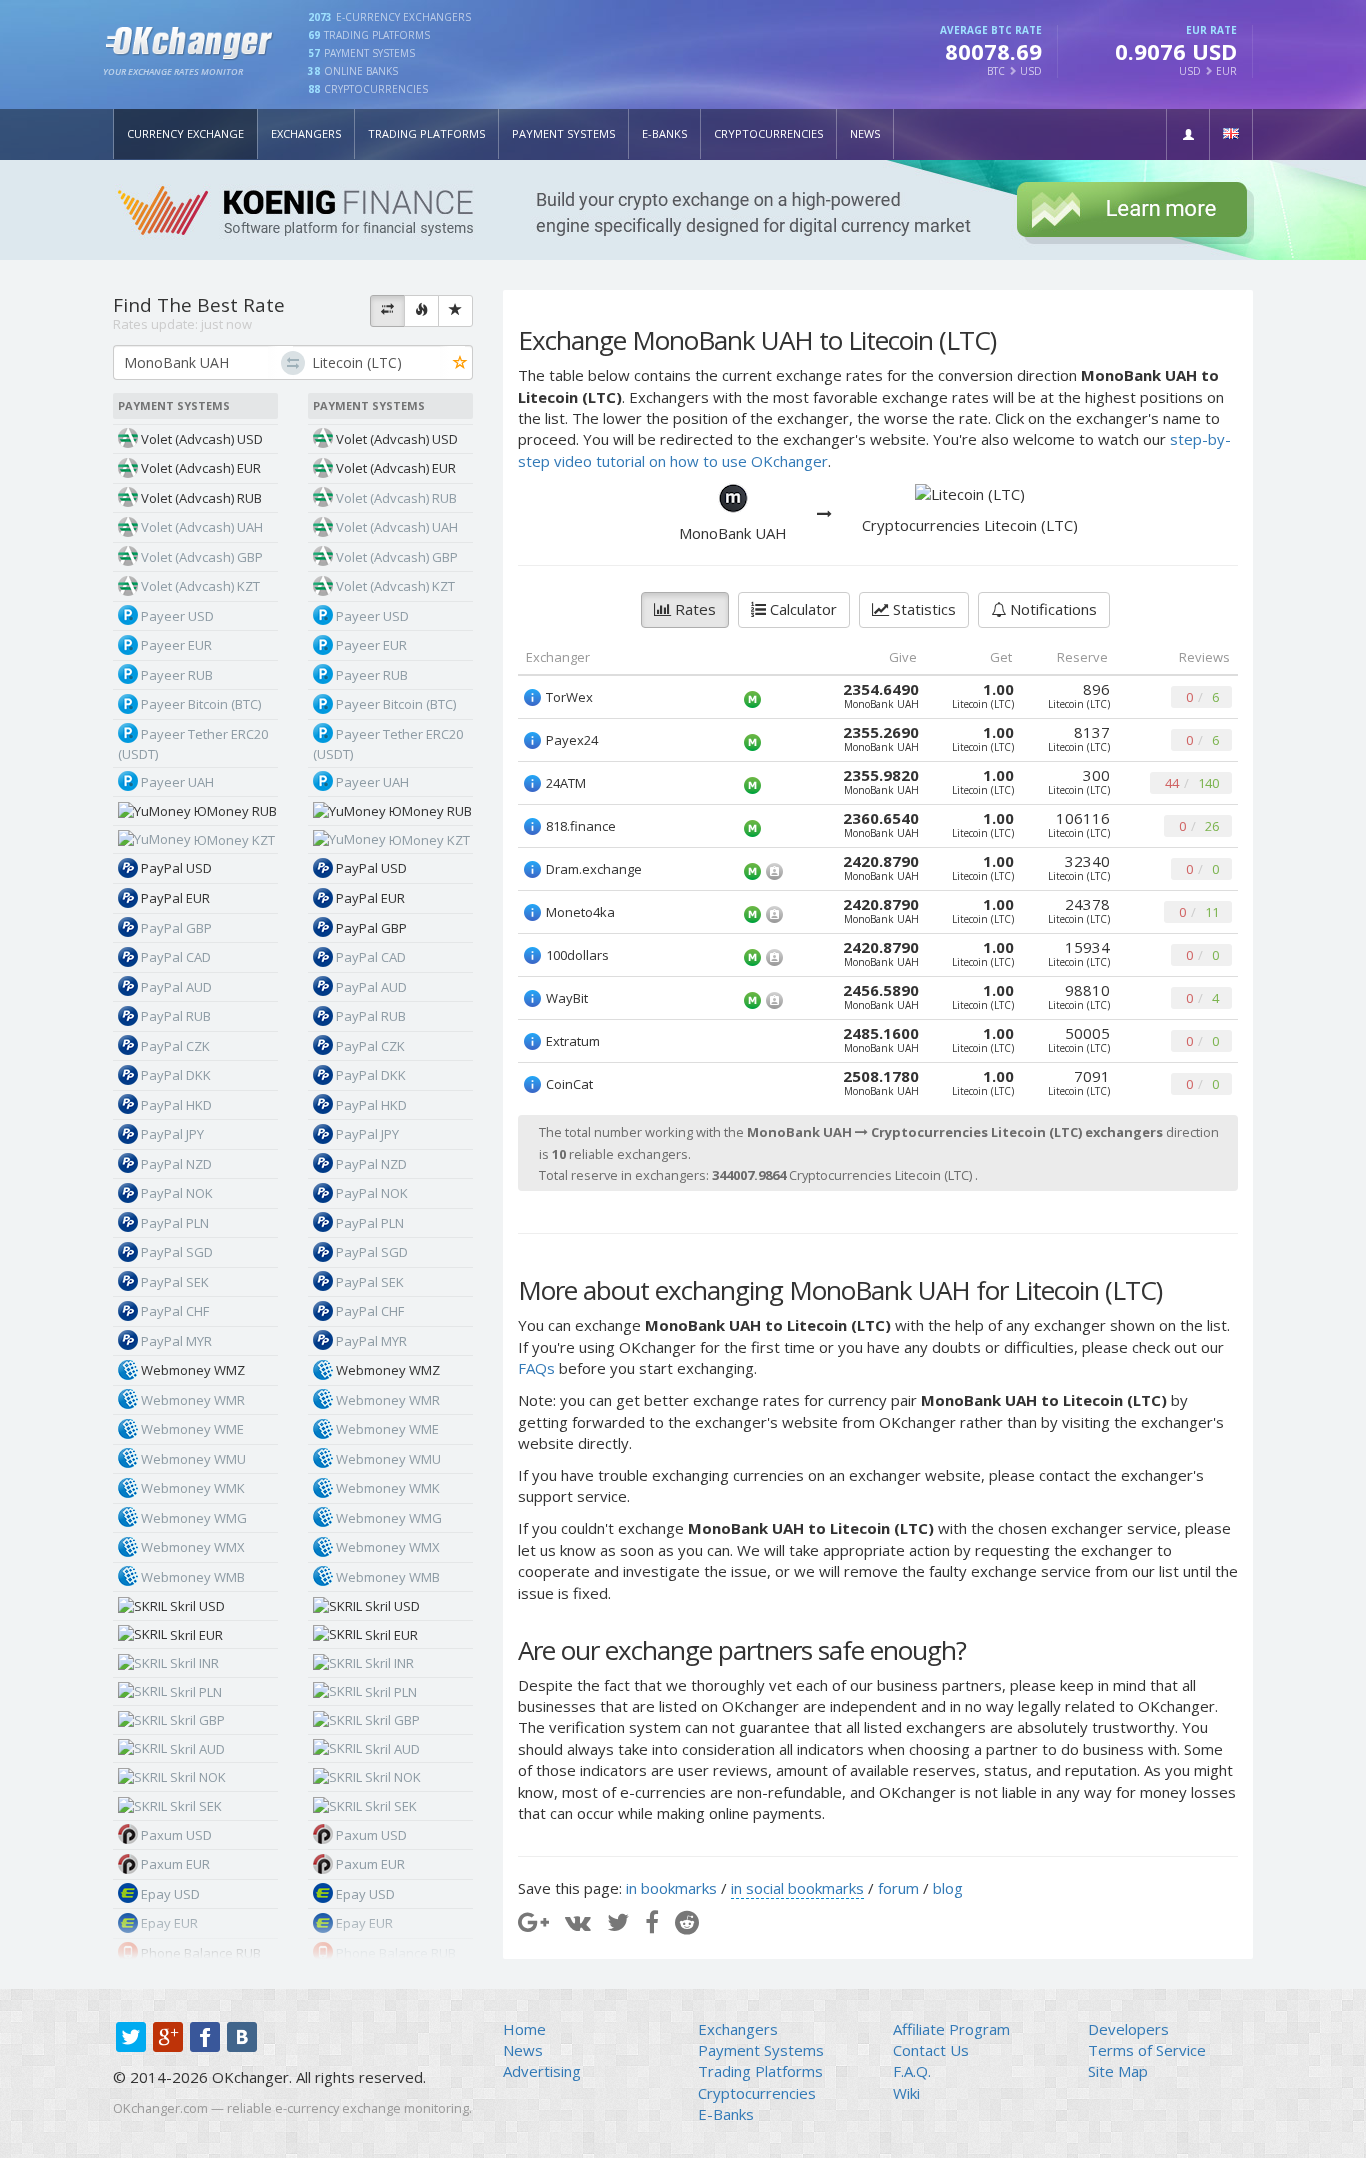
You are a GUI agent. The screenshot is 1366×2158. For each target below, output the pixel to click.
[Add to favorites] (460, 363)
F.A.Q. (912, 2071)
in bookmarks (671, 1888)
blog (948, 1888)
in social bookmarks (797, 1888)
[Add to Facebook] (652, 1921)
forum (898, 1888)
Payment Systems (563, 133)
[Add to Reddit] (687, 1921)
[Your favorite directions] (455, 311)
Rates (693, 609)
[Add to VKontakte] (578, 1921)
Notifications (1051, 609)
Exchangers (306, 133)
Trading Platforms (426, 133)
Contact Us (931, 2050)
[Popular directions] (421, 311)
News (865, 133)
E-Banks (664, 133)
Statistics (922, 609)
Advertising (542, 2071)
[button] (1188, 134)
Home (524, 2029)
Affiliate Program (951, 2029)
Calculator (801, 609)
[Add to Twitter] (618, 1921)
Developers (1128, 2029)
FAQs (536, 1368)
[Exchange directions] (387, 311)
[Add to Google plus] (533, 1921)
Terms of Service (1147, 2050)
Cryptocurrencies (768, 133)
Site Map (1118, 2071)
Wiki (906, 2093)
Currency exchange (185, 133)
